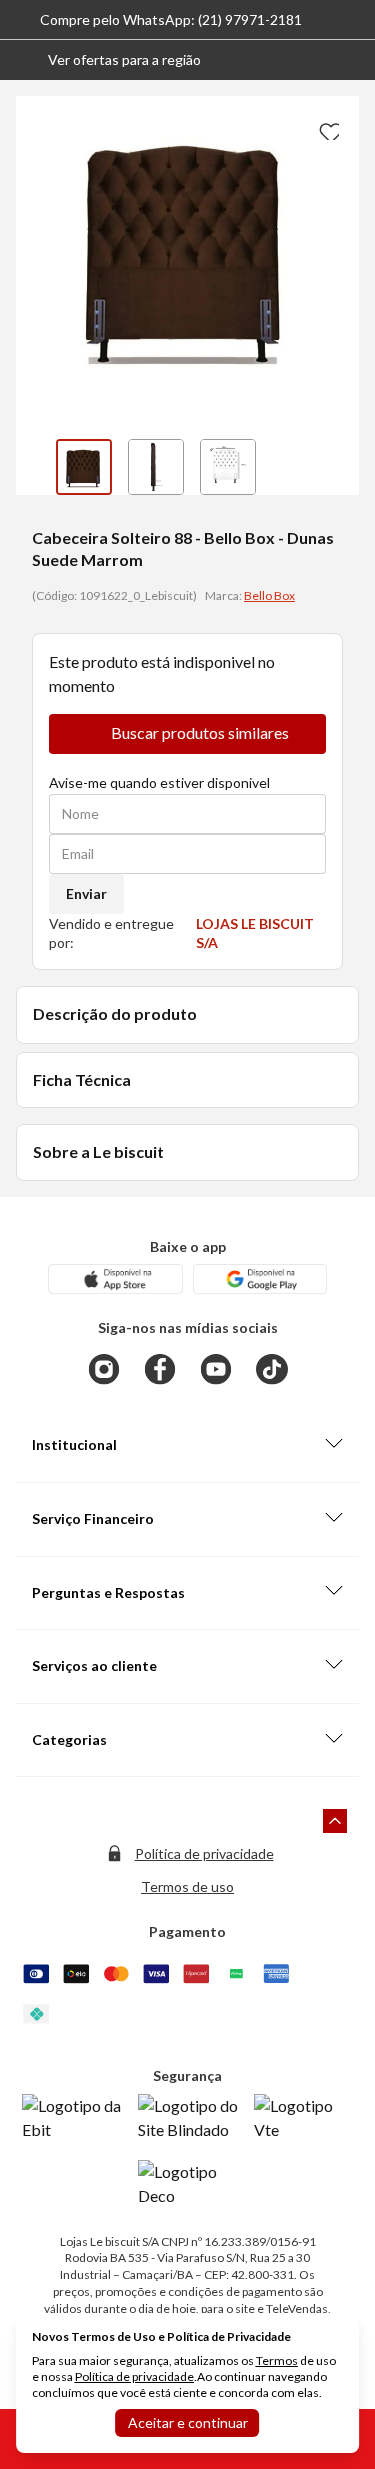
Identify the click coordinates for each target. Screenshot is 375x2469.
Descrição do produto (115, 1013)
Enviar (86, 893)
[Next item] (339, 467)
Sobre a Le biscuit (98, 1151)
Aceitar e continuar (188, 2422)
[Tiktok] (272, 1369)
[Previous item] (36, 467)
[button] (108, 60)
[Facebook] (160, 1369)
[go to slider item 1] (156, 467)
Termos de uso (187, 1886)
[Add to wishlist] (327, 128)
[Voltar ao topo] (335, 1821)
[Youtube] (216, 1369)
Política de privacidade (204, 1853)
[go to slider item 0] (84, 467)
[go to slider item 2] (228, 467)
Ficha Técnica (82, 1079)
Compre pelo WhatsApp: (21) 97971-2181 (171, 19)
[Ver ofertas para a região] (351, 60)
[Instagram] (104, 1369)
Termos (277, 2360)
